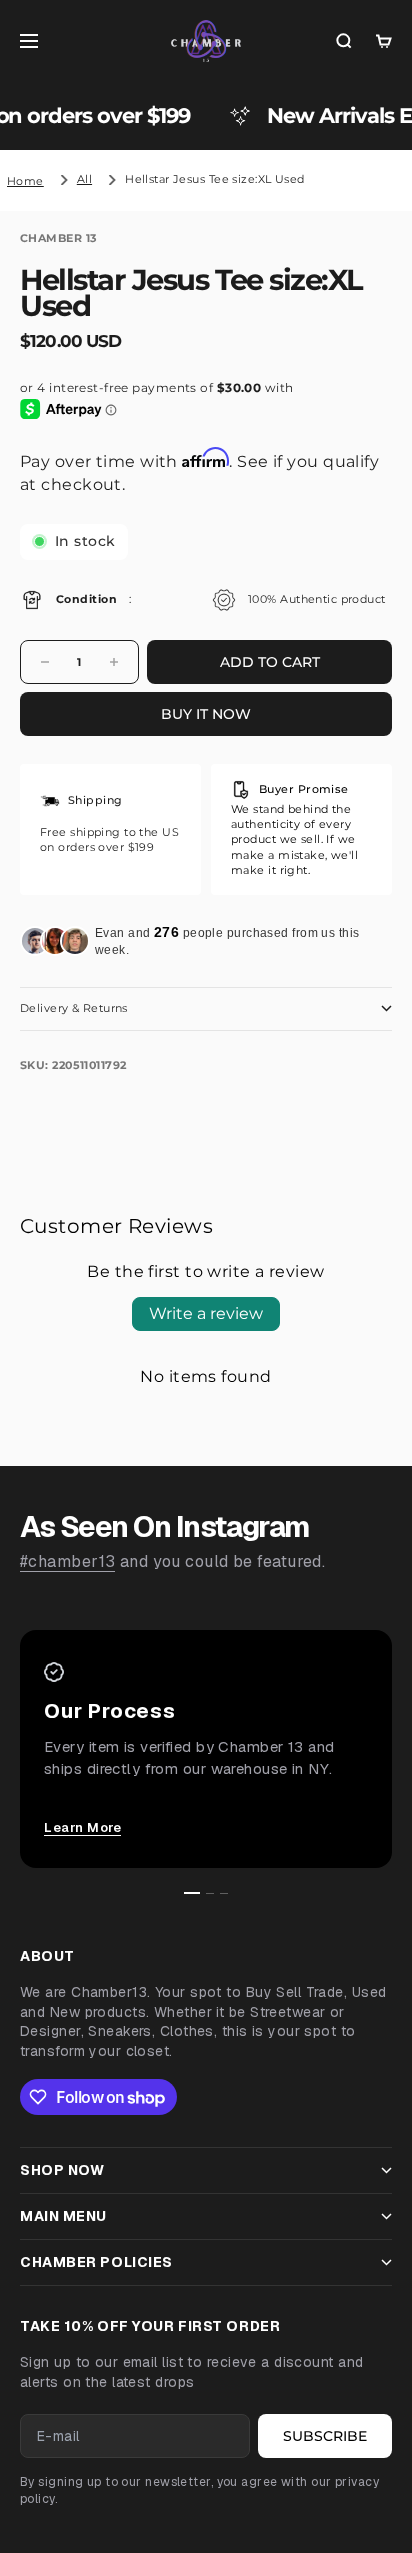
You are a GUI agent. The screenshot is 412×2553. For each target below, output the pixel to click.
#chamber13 (67, 1561)
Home (25, 181)
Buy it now (206, 714)
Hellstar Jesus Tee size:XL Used (215, 179)
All (84, 179)
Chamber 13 (58, 238)
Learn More (82, 1827)
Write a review (206, 1313)
